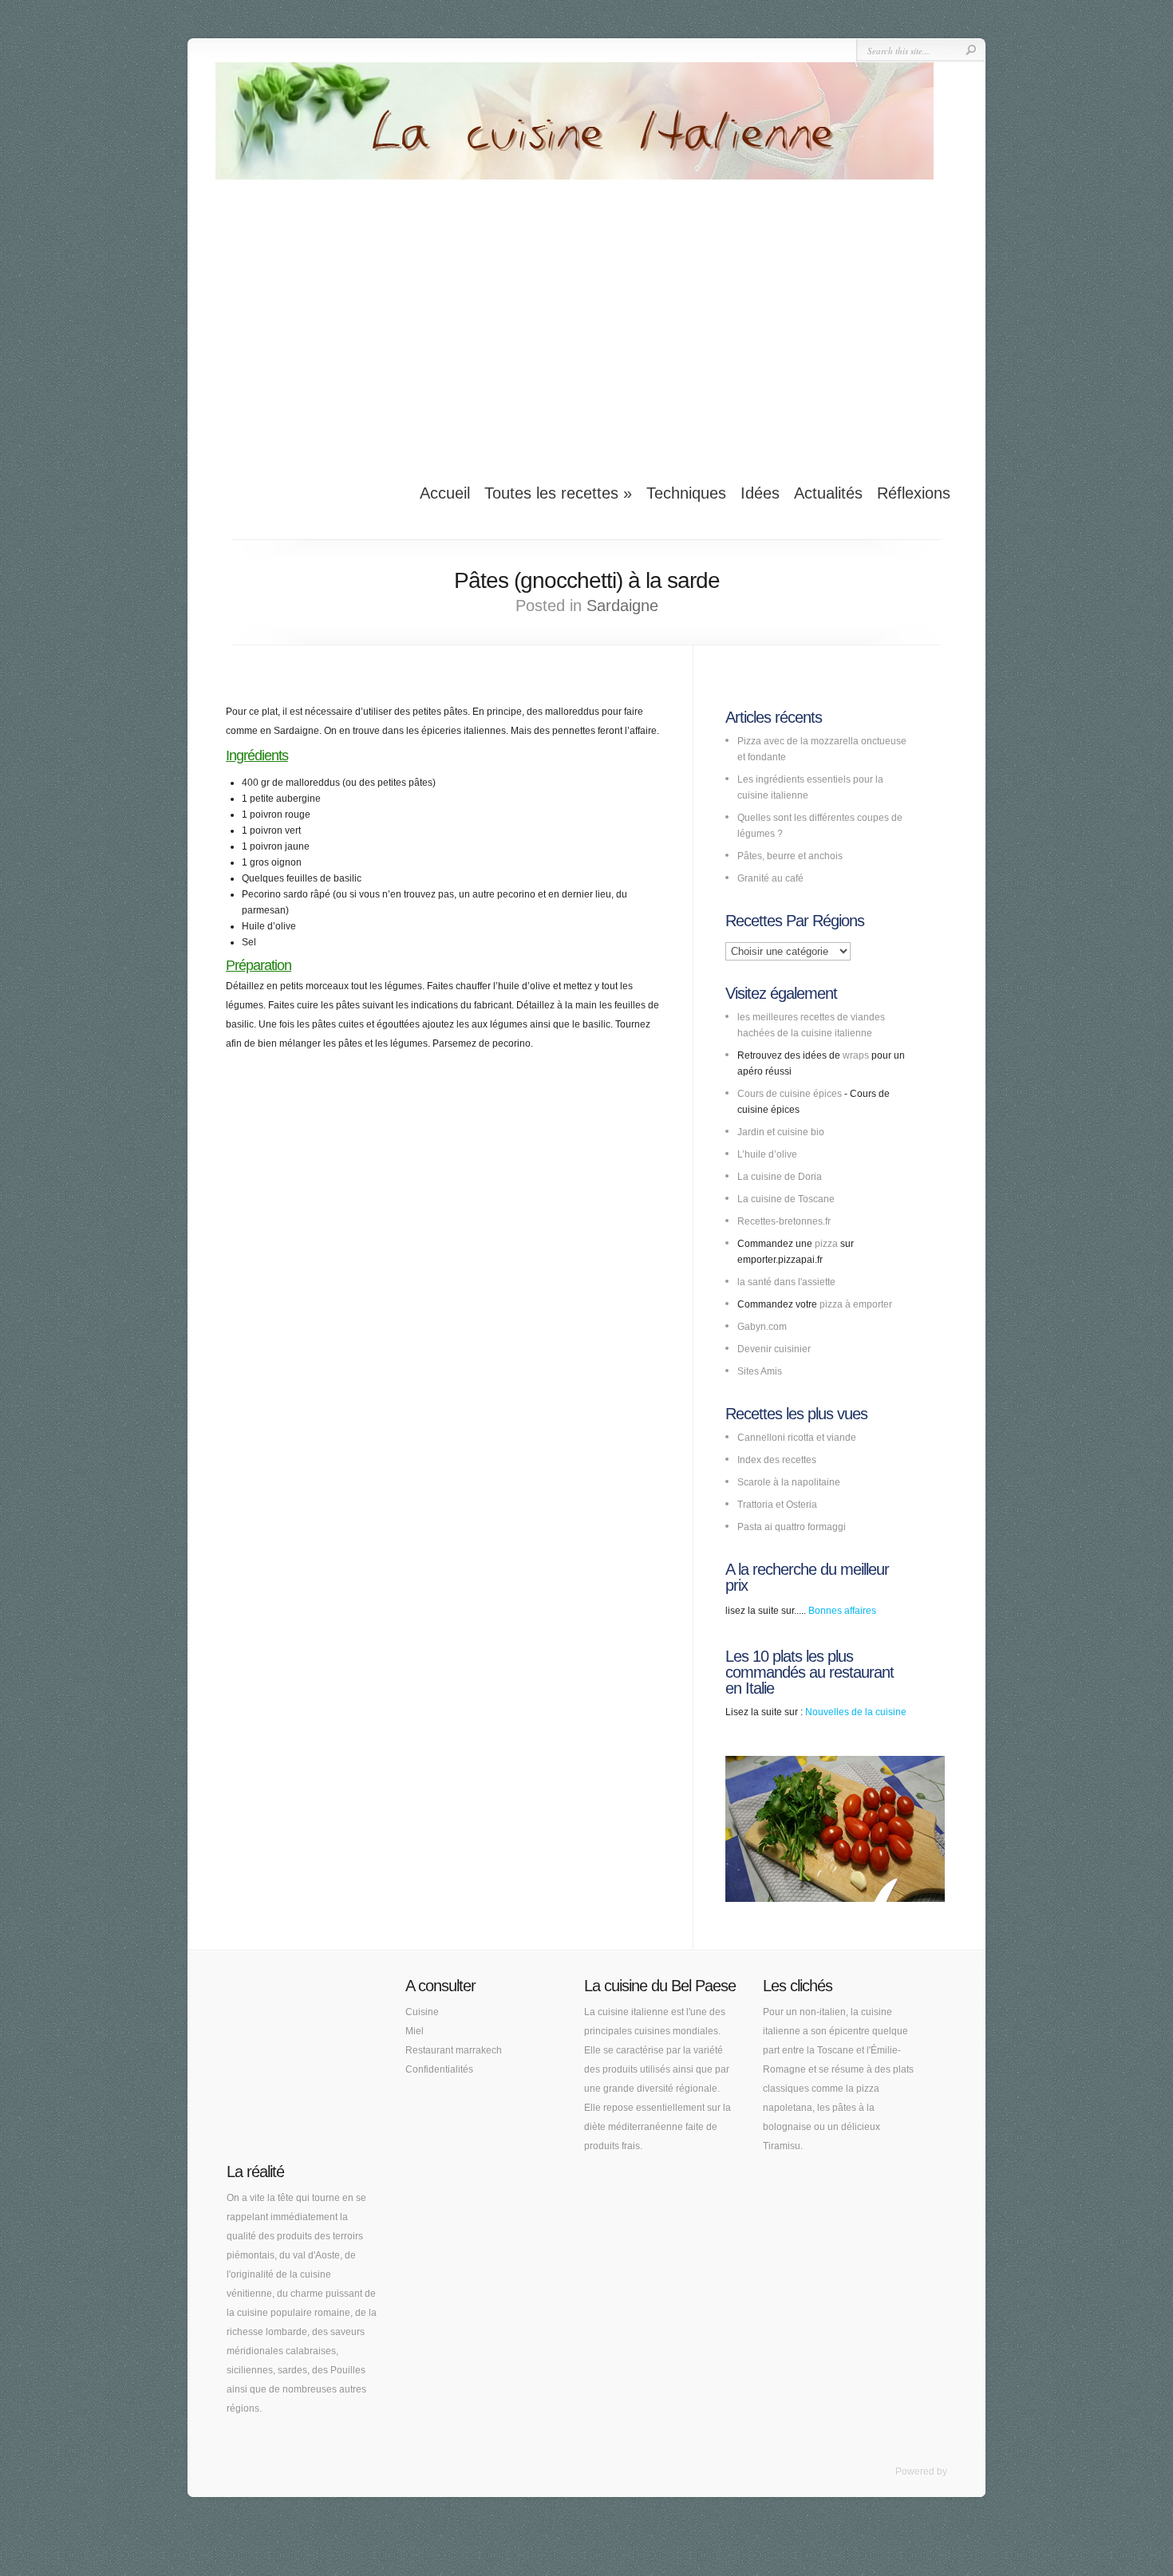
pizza (826, 1244)
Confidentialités (439, 2069)
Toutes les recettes (558, 493)
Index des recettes (777, 1460)
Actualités (828, 493)
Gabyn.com (762, 1327)
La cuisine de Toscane (786, 1199)
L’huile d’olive (767, 1154)
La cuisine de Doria (780, 1177)
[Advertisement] (586, 322)
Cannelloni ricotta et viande (797, 1438)
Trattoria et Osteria (777, 1505)
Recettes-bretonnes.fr (784, 1221)
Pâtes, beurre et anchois (790, 856)
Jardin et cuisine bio (781, 1132)
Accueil (445, 493)
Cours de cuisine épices (790, 1094)
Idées (760, 493)
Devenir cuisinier (774, 1349)
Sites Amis (760, 1371)
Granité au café (770, 878)
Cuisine (422, 2012)
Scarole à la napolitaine (789, 1482)
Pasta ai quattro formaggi (792, 1527)
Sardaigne (622, 606)
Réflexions (914, 493)
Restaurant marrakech (454, 2050)
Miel (415, 2031)
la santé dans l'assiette (786, 1282)
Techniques (686, 493)
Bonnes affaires (842, 1611)
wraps (856, 1055)
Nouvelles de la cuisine (856, 1712)
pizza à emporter (856, 1304)
